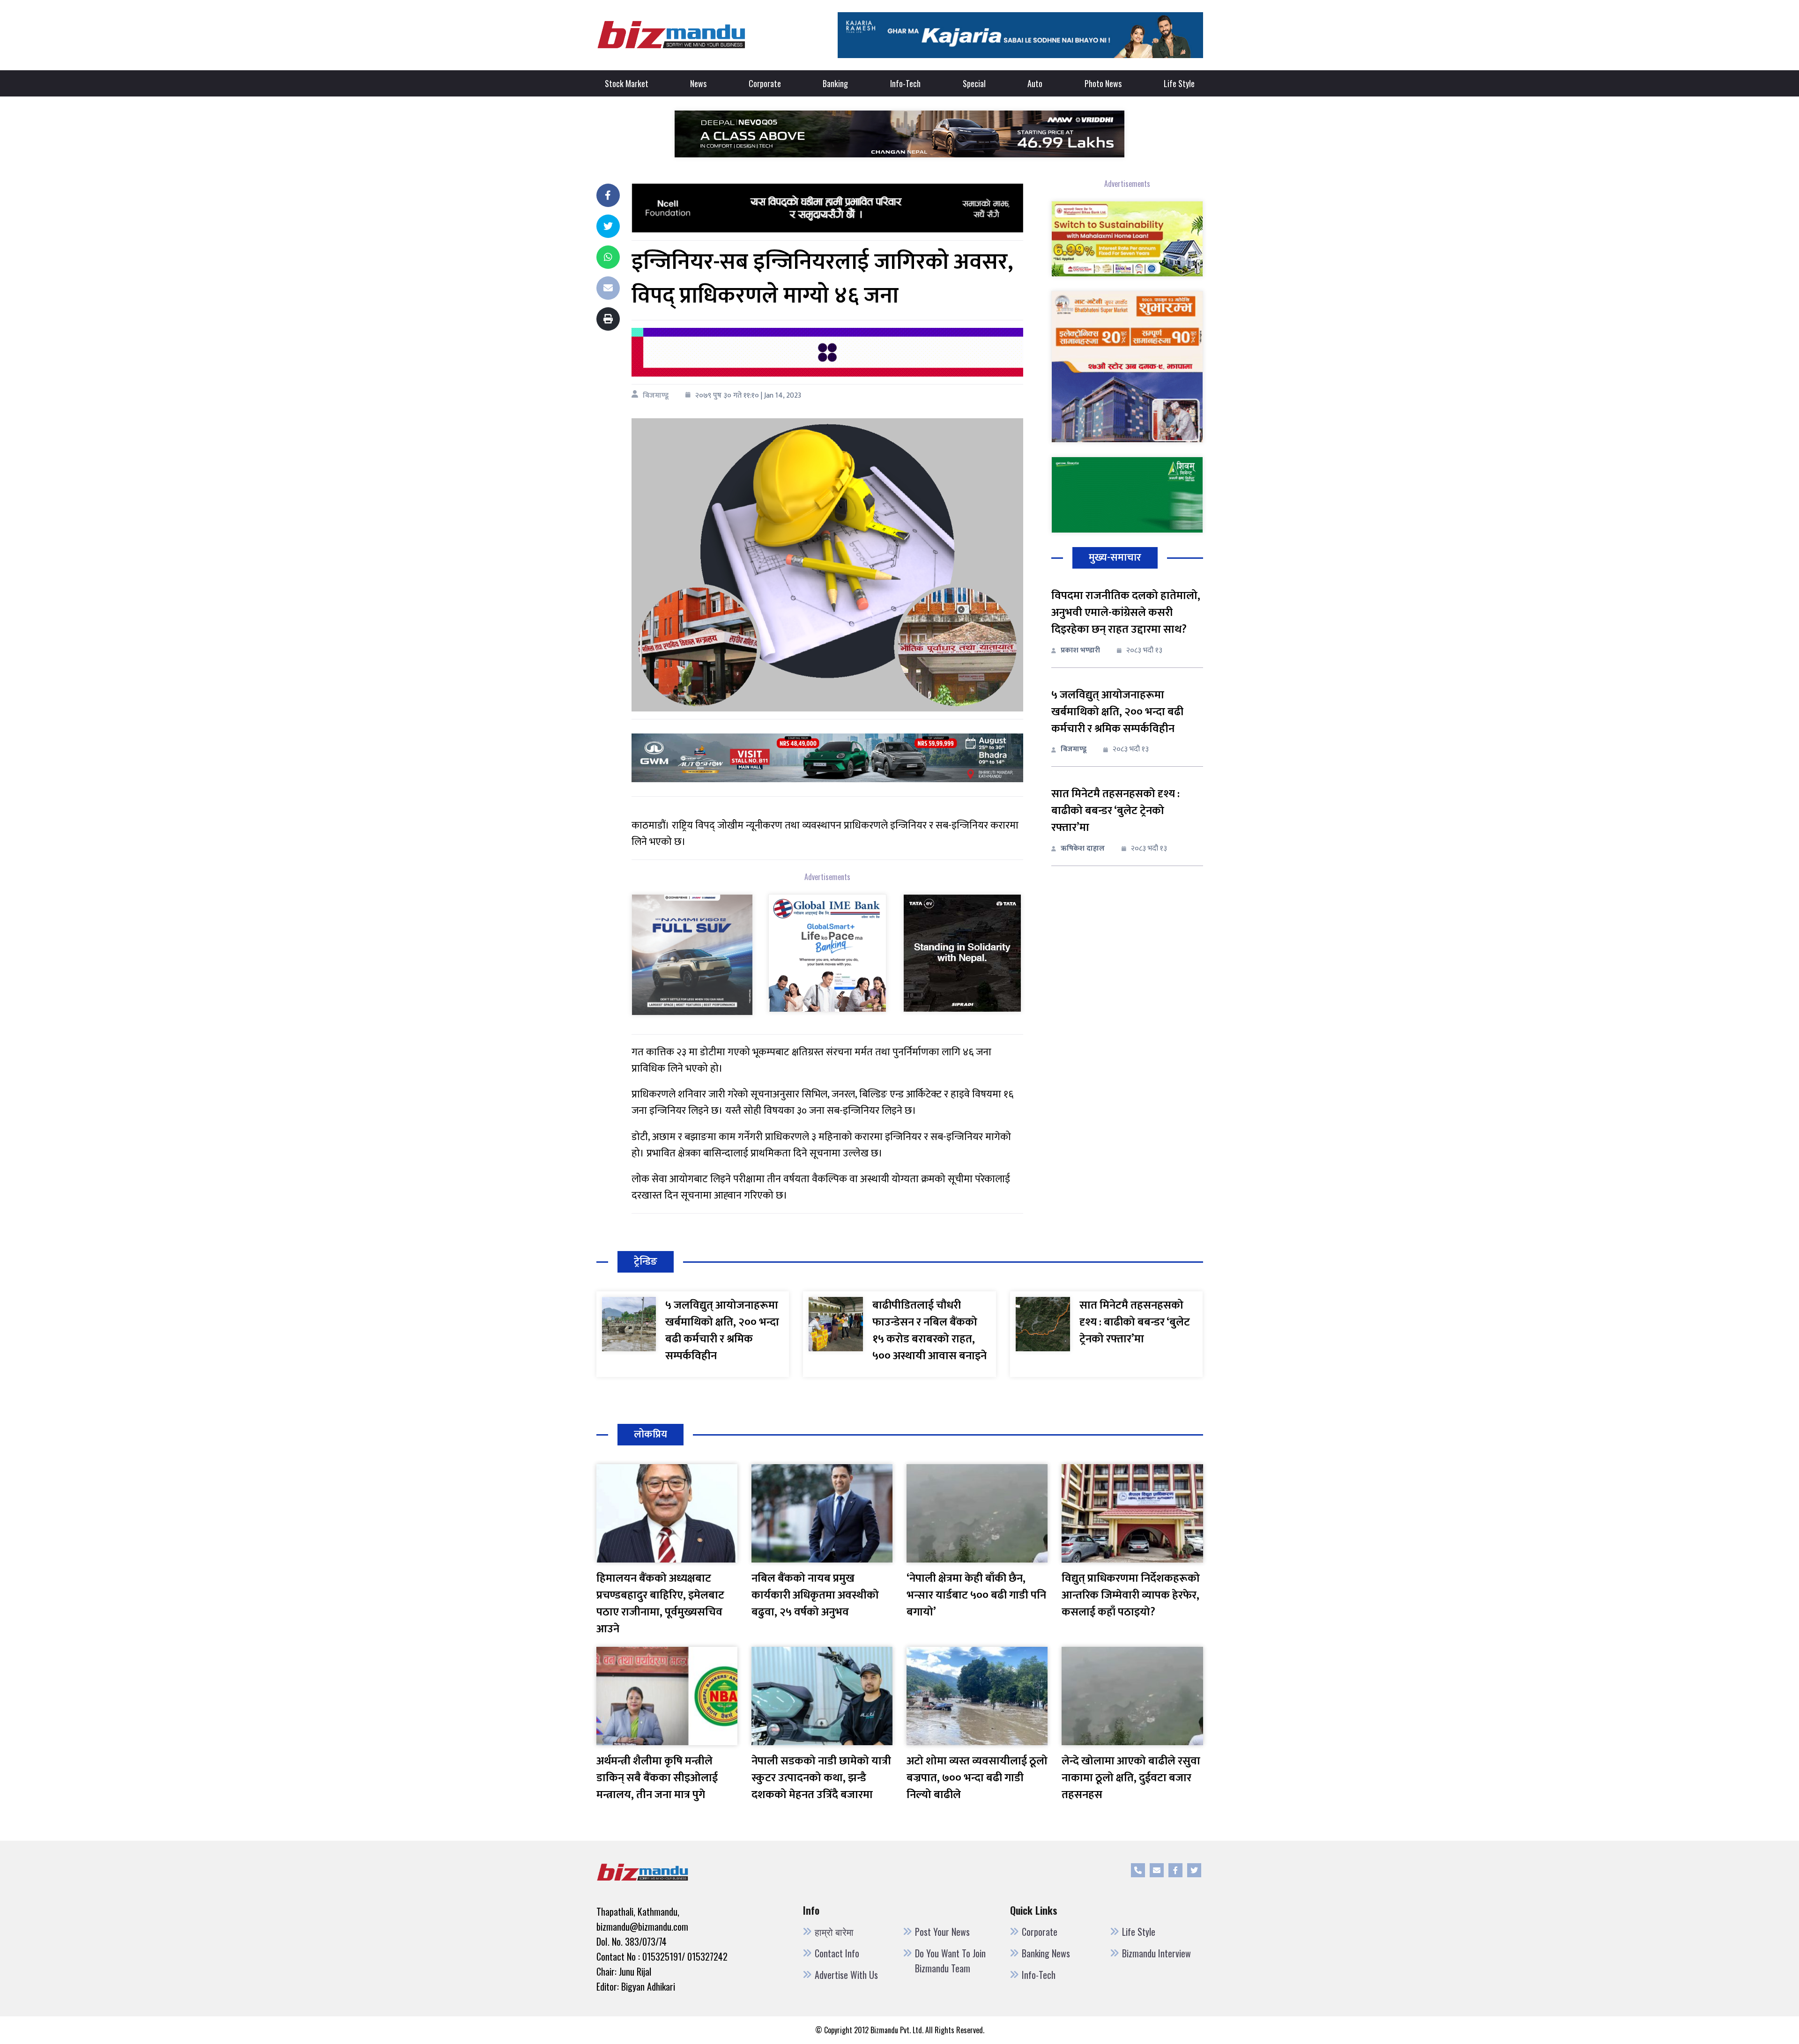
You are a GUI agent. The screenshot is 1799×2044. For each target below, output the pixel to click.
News (698, 83)
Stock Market (627, 83)
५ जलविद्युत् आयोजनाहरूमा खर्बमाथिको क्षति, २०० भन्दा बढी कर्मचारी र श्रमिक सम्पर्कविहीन (1117, 712)
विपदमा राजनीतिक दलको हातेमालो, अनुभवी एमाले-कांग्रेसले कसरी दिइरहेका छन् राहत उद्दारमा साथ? (1126, 613)
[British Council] (827, 352)
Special (974, 83)
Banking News (1046, 1953)
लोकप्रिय (650, 1434)
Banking (835, 83)
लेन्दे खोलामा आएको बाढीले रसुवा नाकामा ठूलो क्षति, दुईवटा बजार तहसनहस (1131, 1778)
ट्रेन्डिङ (646, 1262)
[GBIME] (827, 953)
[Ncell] (827, 208)
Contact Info (837, 1953)
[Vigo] (692, 954)
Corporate (765, 83)
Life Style (1179, 83)
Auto (1035, 83)
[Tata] (962, 953)
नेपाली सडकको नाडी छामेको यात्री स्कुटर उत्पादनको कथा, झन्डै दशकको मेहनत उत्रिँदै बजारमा (821, 1778)
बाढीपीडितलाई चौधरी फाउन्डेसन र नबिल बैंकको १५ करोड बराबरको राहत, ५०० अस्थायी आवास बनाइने (929, 1331)
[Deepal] (899, 133)
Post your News (942, 1932)
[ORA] (827, 758)
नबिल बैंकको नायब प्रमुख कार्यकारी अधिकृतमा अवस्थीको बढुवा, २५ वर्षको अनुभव (815, 1595)
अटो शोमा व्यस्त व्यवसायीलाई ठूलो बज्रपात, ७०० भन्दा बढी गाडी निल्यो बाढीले (977, 1778)
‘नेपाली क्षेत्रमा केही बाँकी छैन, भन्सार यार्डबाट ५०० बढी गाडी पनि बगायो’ (976, 1595)
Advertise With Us (846, 1975)
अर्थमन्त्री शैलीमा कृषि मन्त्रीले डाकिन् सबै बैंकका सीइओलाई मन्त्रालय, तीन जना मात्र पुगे (657, 1778)
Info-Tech (905, 83)
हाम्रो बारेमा (834, 1932)
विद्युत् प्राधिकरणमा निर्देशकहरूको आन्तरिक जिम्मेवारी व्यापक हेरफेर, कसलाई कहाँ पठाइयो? (1131, 1595)
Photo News (1103, 83)
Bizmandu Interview (1156, 1953)
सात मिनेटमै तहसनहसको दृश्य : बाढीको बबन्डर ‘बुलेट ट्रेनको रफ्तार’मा (1115, 811)
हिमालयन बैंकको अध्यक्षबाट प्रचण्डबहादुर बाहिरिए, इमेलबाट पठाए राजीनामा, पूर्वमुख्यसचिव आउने (660, 1604)
